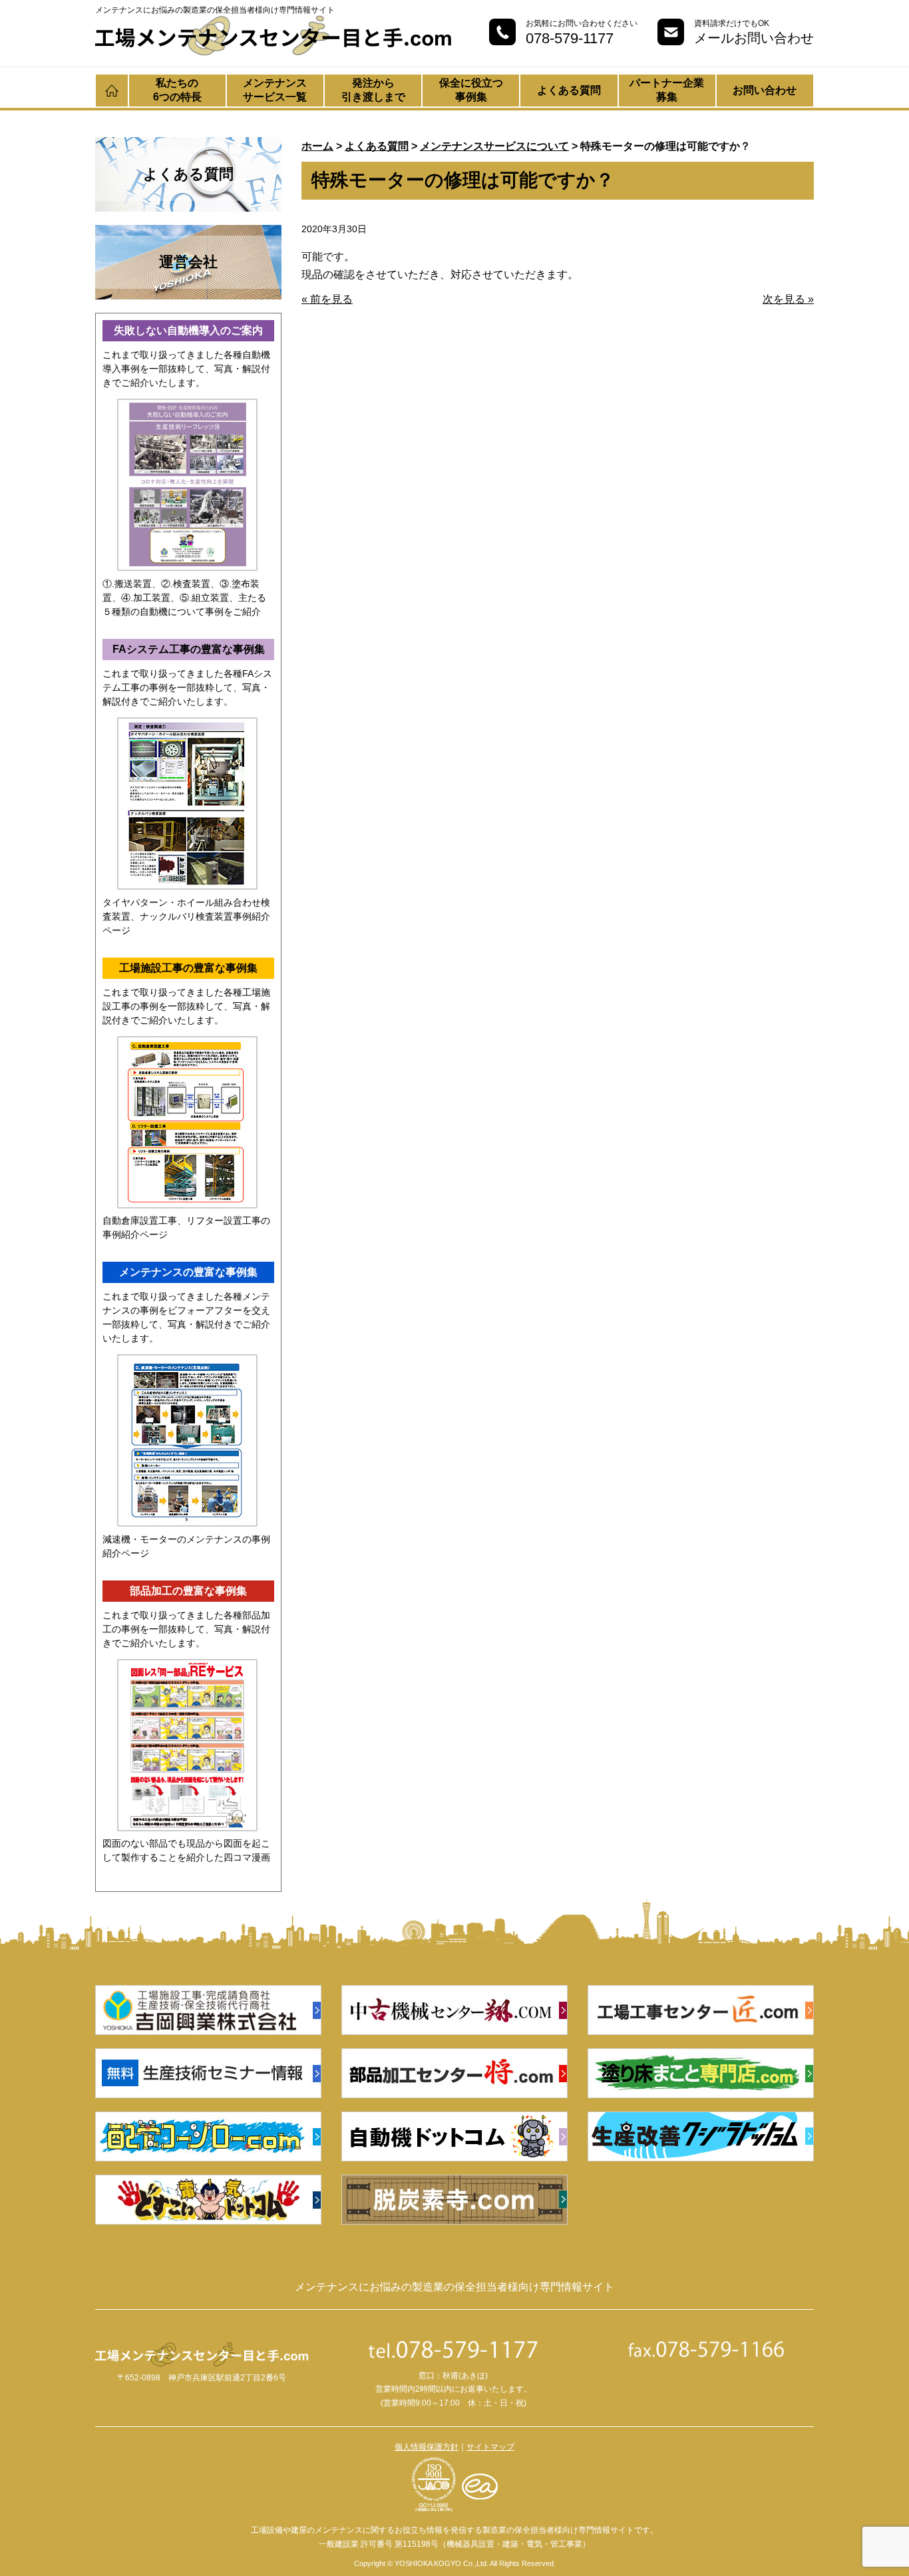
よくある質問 (569, 90)
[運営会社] (188, 234)
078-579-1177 (570, 38)
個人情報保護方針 (427, 2447)
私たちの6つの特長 (177, 90)
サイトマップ (490, 2447)
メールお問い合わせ (754, 38)
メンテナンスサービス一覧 (275, 90)
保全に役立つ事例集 (471, 90)
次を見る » (788, 299)
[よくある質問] (188, 146)
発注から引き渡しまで (373, 90)
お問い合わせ (765, 90)
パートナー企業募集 (667, 90)
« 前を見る (327, 299)
